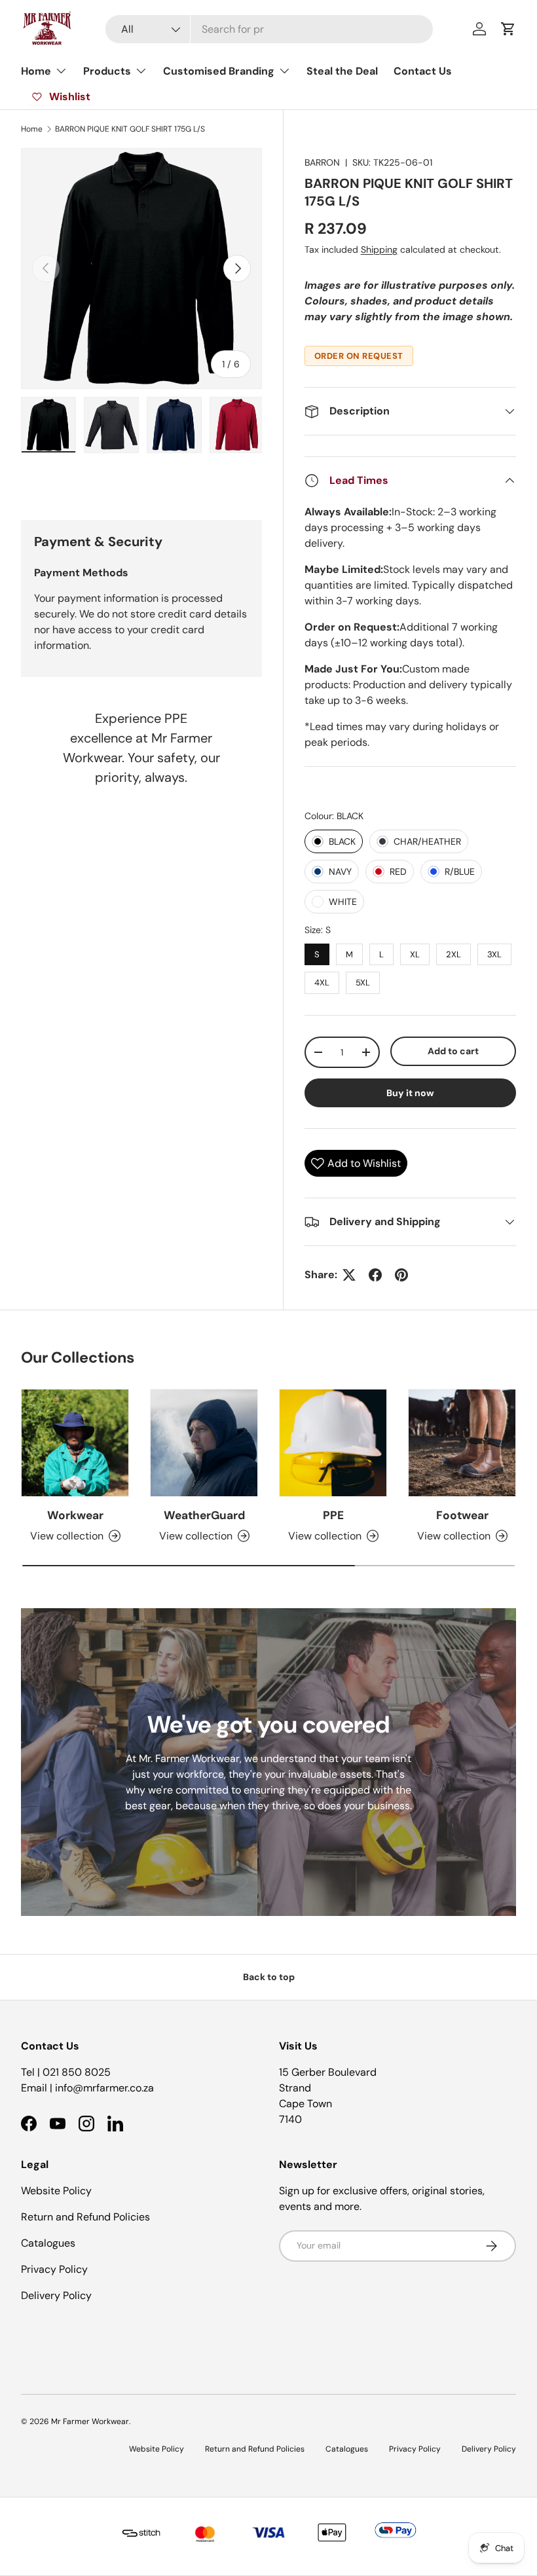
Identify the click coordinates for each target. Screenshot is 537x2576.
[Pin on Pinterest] (401, 1275)
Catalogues (48, 2243)
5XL (362, 980)
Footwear (462, 1515)
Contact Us (423, 71)
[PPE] (333, 1443)
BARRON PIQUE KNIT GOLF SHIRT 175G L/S (130, 129)
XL (415, 952)
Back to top (269, 1977)
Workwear (75, 1515)
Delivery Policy (56, 2295)
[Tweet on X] (349, 1275)
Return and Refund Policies (85, 2217)
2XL (454, 952)
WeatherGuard (204, 1515)
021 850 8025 (77, 2072)
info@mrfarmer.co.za (104, 2088)
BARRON (322, 162)
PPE (333, 1515)
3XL (494, 952)
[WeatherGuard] (204, 1443)
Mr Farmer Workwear (90, 2421)
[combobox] (269, 29)
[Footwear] (462, 1443)
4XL (322, 980)
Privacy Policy (54, 2269)
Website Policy (56, 2191)
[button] (508, 29)
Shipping (379, 249)
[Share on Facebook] (375, 1275)
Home (32, 129)
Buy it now (410, 1093)
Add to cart (453, 1051)
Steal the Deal (342, 71)
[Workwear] (75, 1443)
